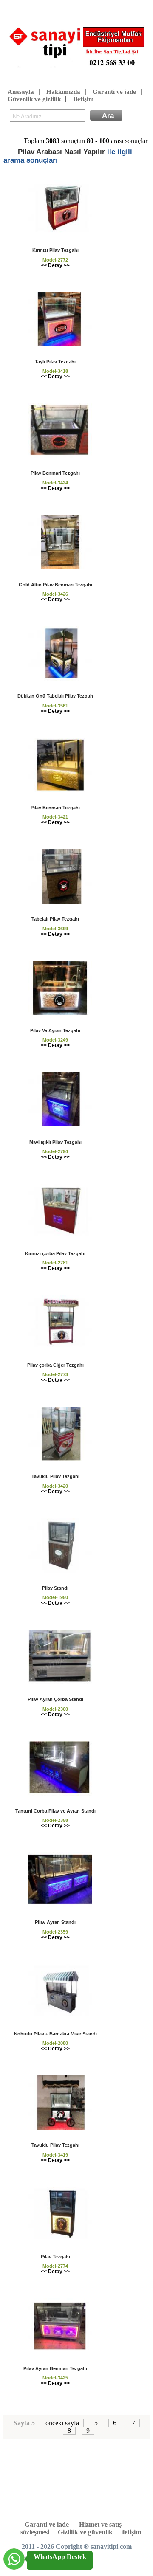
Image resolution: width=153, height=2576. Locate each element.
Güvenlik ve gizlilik (34, 99)
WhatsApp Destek (60, 2557)
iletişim (131, 2532)
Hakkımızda (63, 92)
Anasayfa (21, 92)
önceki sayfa (62, 2423)
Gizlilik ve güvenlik (85, 2532)
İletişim (84, 99)
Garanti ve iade (114, 92)
